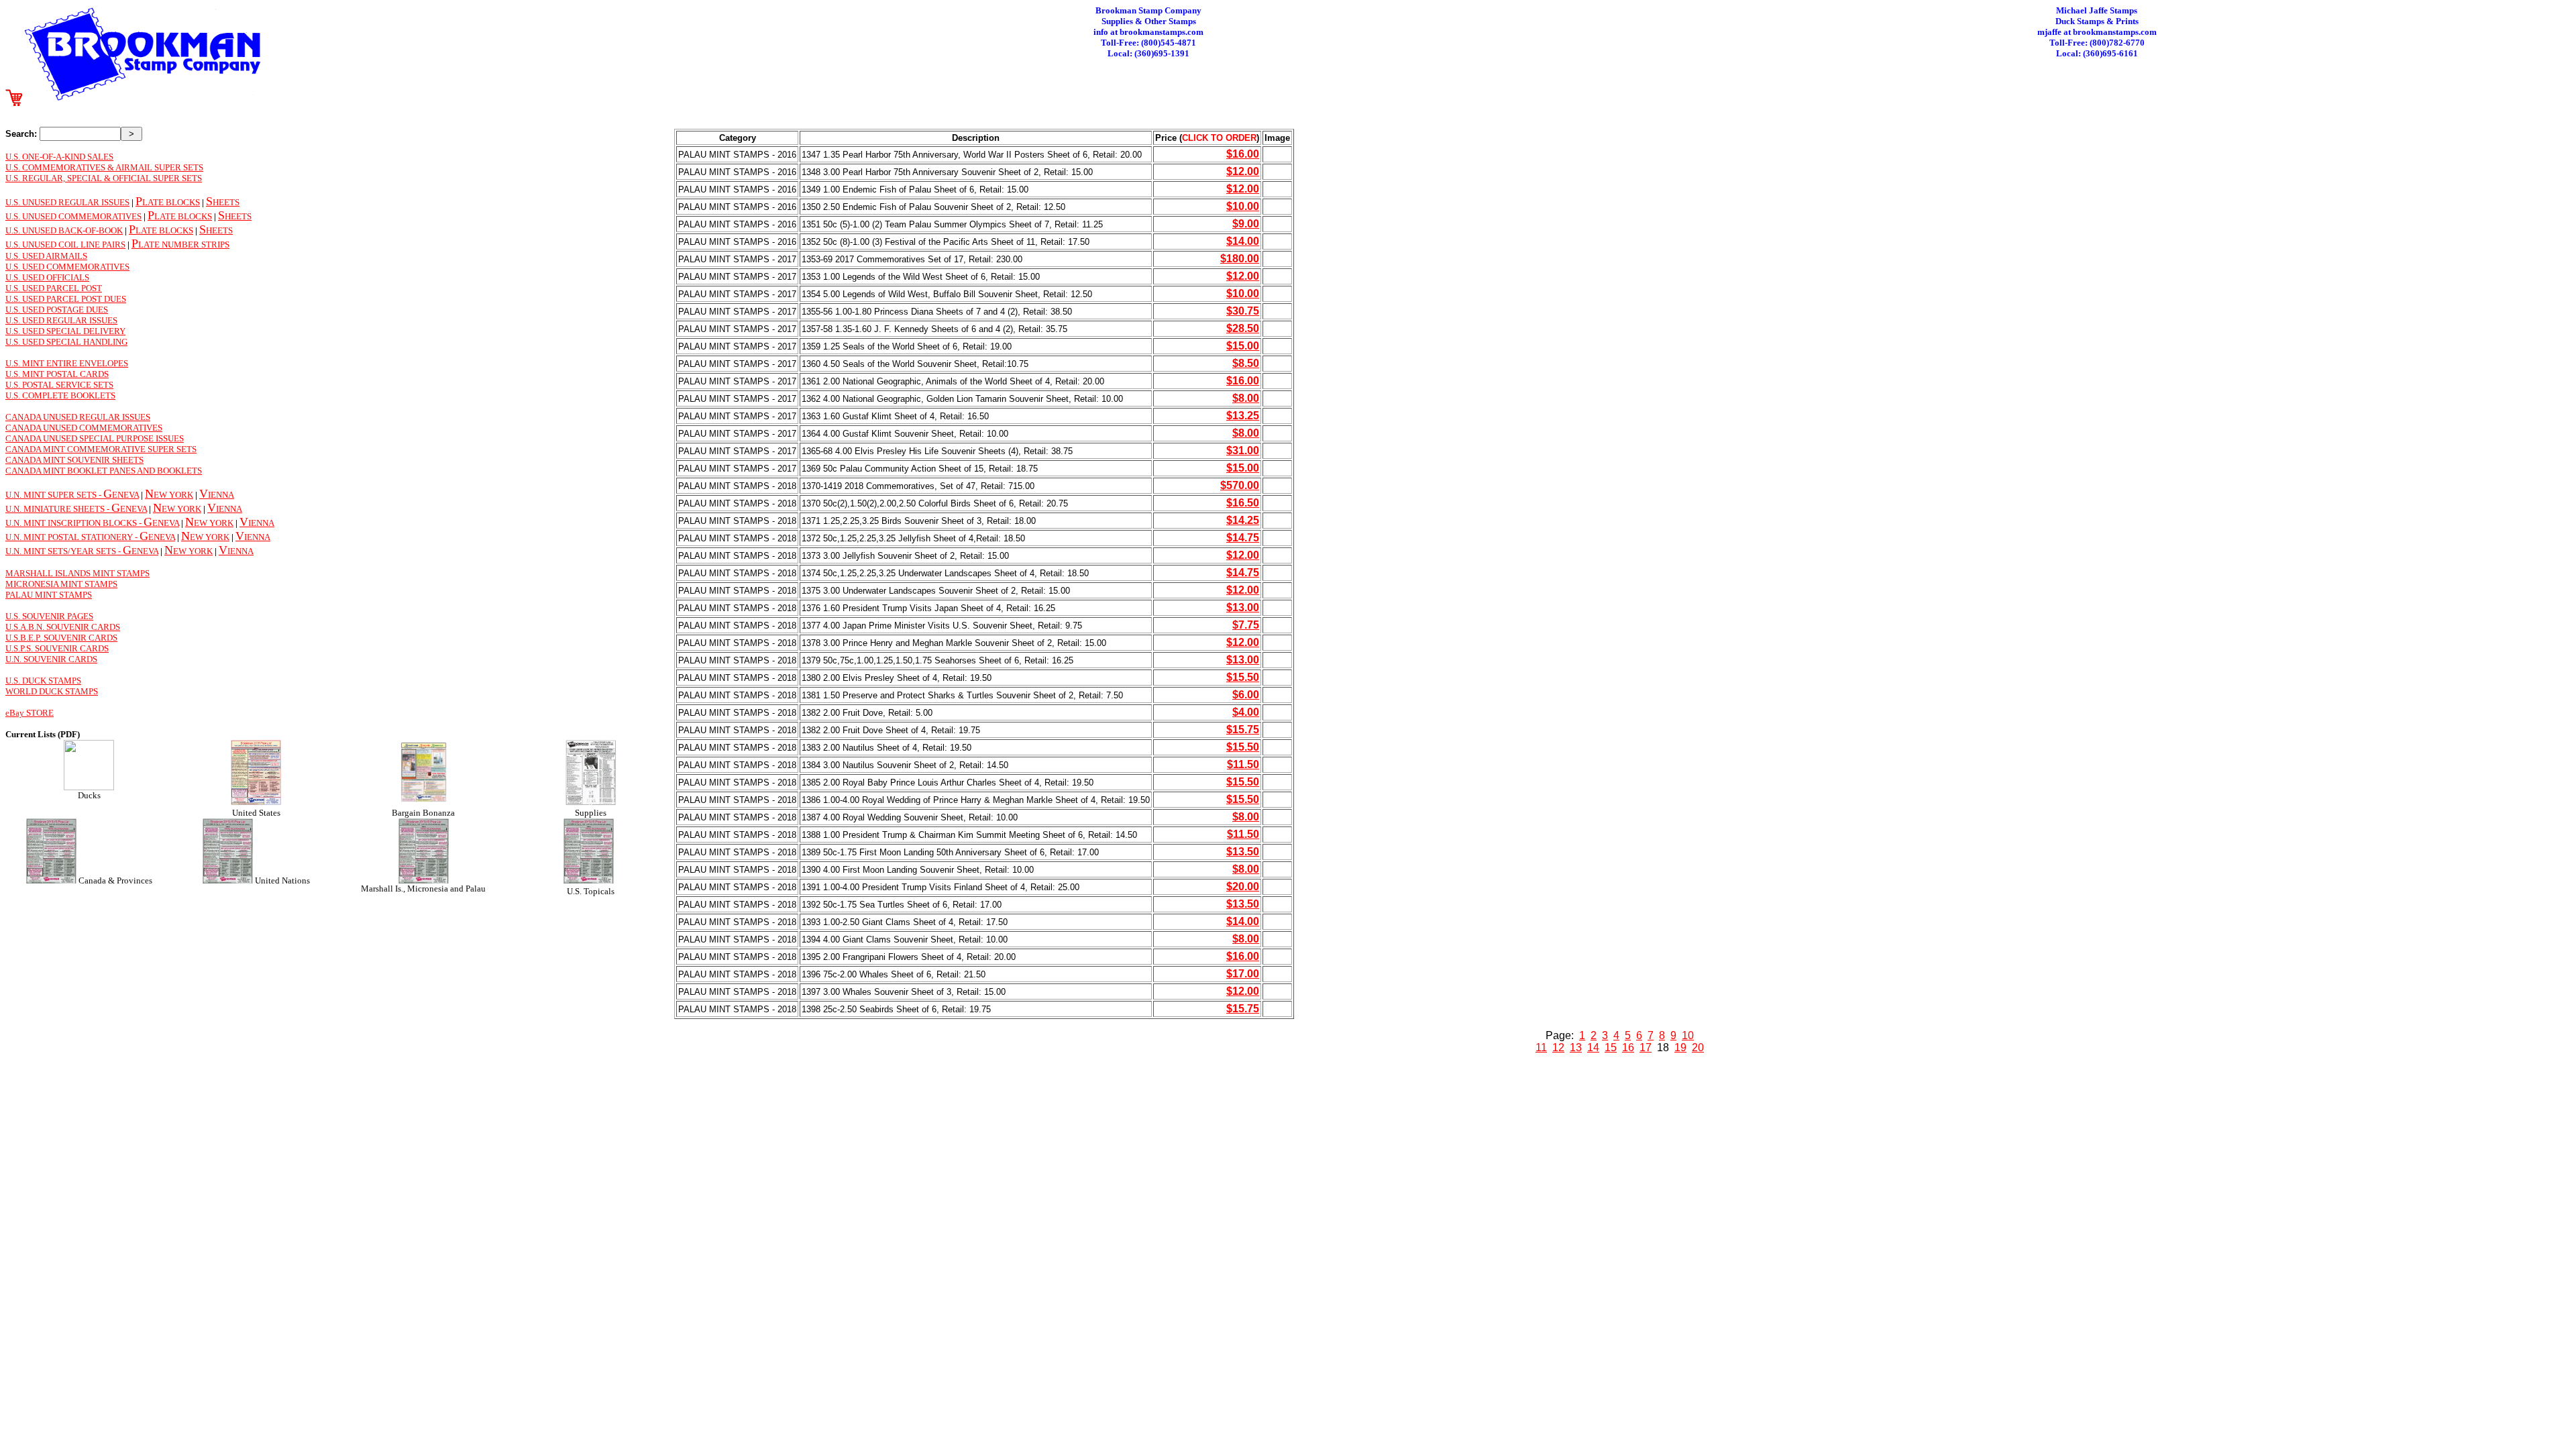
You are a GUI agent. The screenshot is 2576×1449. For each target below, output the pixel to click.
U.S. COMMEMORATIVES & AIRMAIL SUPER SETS (104, 167)
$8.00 (1246, 398)
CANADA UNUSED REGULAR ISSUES (78, 417)
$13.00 (1243, 607)
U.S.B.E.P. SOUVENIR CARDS (61, 638)
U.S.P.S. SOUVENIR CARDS (57, 648)
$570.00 (1240, 485)
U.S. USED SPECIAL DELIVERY (65, 331)
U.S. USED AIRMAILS (46, 256)
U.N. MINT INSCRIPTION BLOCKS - (74, 523)
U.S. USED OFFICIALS (47, 277)
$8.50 (1246, 363)
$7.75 (1246, 625)
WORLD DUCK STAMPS (52, 691)
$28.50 (1243, 328)
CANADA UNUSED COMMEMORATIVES (84, 428)
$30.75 (1243, 311)
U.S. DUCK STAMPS (43, 681)
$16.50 (1243, 503)
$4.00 (1246, 712)
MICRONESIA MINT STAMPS (61, 584)
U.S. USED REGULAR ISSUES (61, 320)
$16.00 (1243, 154)
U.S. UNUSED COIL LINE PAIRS (65, 245)
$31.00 (1243, 450)
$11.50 (1243, 764)
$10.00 (1243, 206)
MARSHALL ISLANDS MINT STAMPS (77, 573)
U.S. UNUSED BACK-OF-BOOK (64, 230)
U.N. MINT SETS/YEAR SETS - (64, 551)
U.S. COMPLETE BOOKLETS (60, 395)
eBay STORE (30, 713)
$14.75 (1243, 538)
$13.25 (1243, 416)
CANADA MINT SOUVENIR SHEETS (74, 460)
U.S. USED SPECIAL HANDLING (66, 342)
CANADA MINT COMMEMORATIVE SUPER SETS (101, 449)
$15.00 (1243, 346)
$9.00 (1246, 224)
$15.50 (1243, 677)
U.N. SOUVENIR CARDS (51, 659)
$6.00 (1246, 695)
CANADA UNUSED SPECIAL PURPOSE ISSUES (95, 438)
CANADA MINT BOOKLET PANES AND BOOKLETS (104, 471)
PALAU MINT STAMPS (49, 595)
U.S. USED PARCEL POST (54, 288)
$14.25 (1243, 520)
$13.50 (1243, 852)
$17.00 (1243, 974)
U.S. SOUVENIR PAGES (49, 616)
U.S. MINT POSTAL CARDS (57, 374)
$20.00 (1243, 887)
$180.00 (1240, 259)
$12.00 (1243, 171)
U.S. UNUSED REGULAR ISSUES (67, 202)
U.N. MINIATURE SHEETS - (58, 509)
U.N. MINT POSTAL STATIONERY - (72, 537)
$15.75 (1243, 730)
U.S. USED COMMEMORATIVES (67, 267)
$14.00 (1243, 241)
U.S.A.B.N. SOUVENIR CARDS (63, 627)
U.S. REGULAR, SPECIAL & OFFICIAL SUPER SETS (104, 178)
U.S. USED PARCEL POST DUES (66, 299)
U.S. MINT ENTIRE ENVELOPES (67, 363)
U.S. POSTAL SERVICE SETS (59, 385)
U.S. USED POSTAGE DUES (57, 310)
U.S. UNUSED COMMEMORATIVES (73, 216)
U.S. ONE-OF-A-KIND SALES (59, 157)
